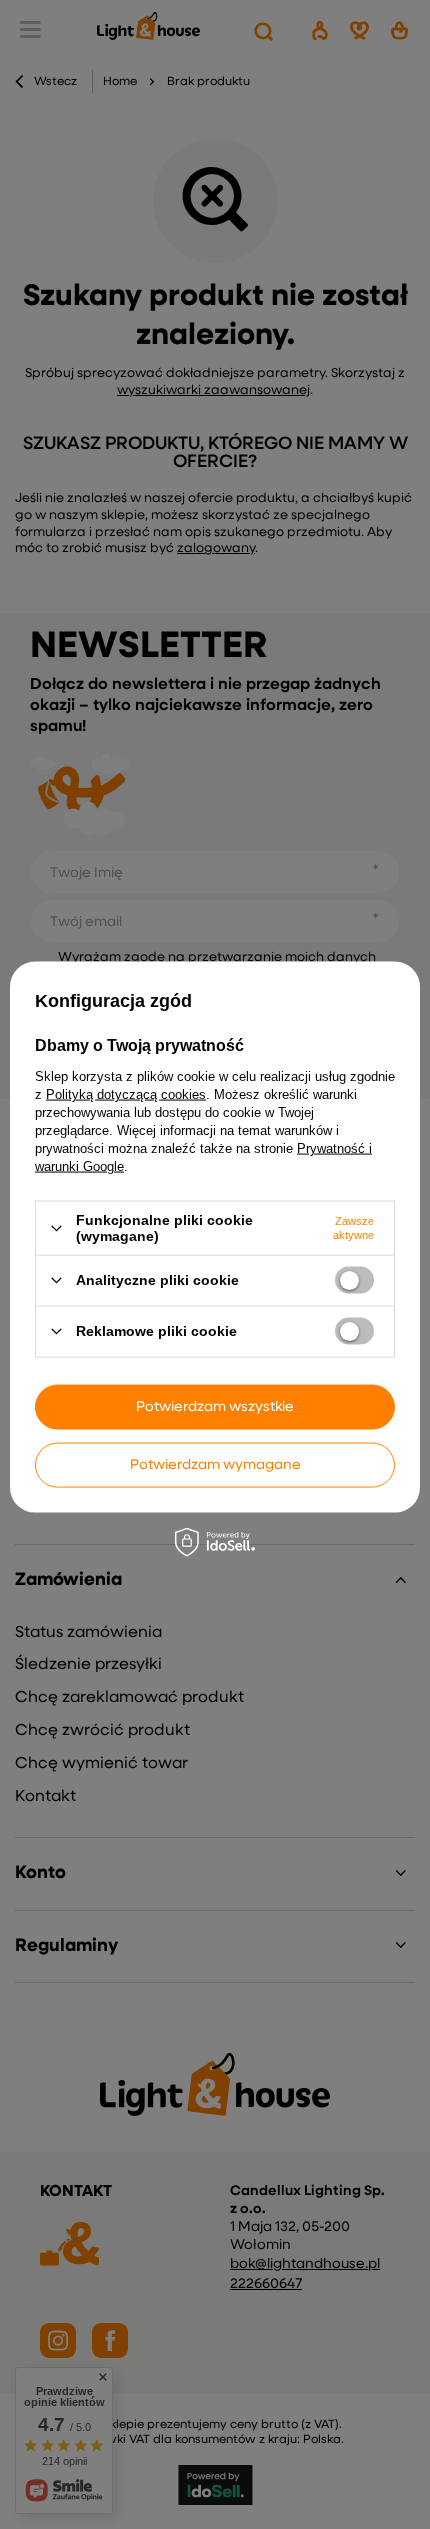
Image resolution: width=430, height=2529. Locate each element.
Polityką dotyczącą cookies (126, 1094)
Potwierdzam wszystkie (215, 1407)
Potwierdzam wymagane (215, 1465)
